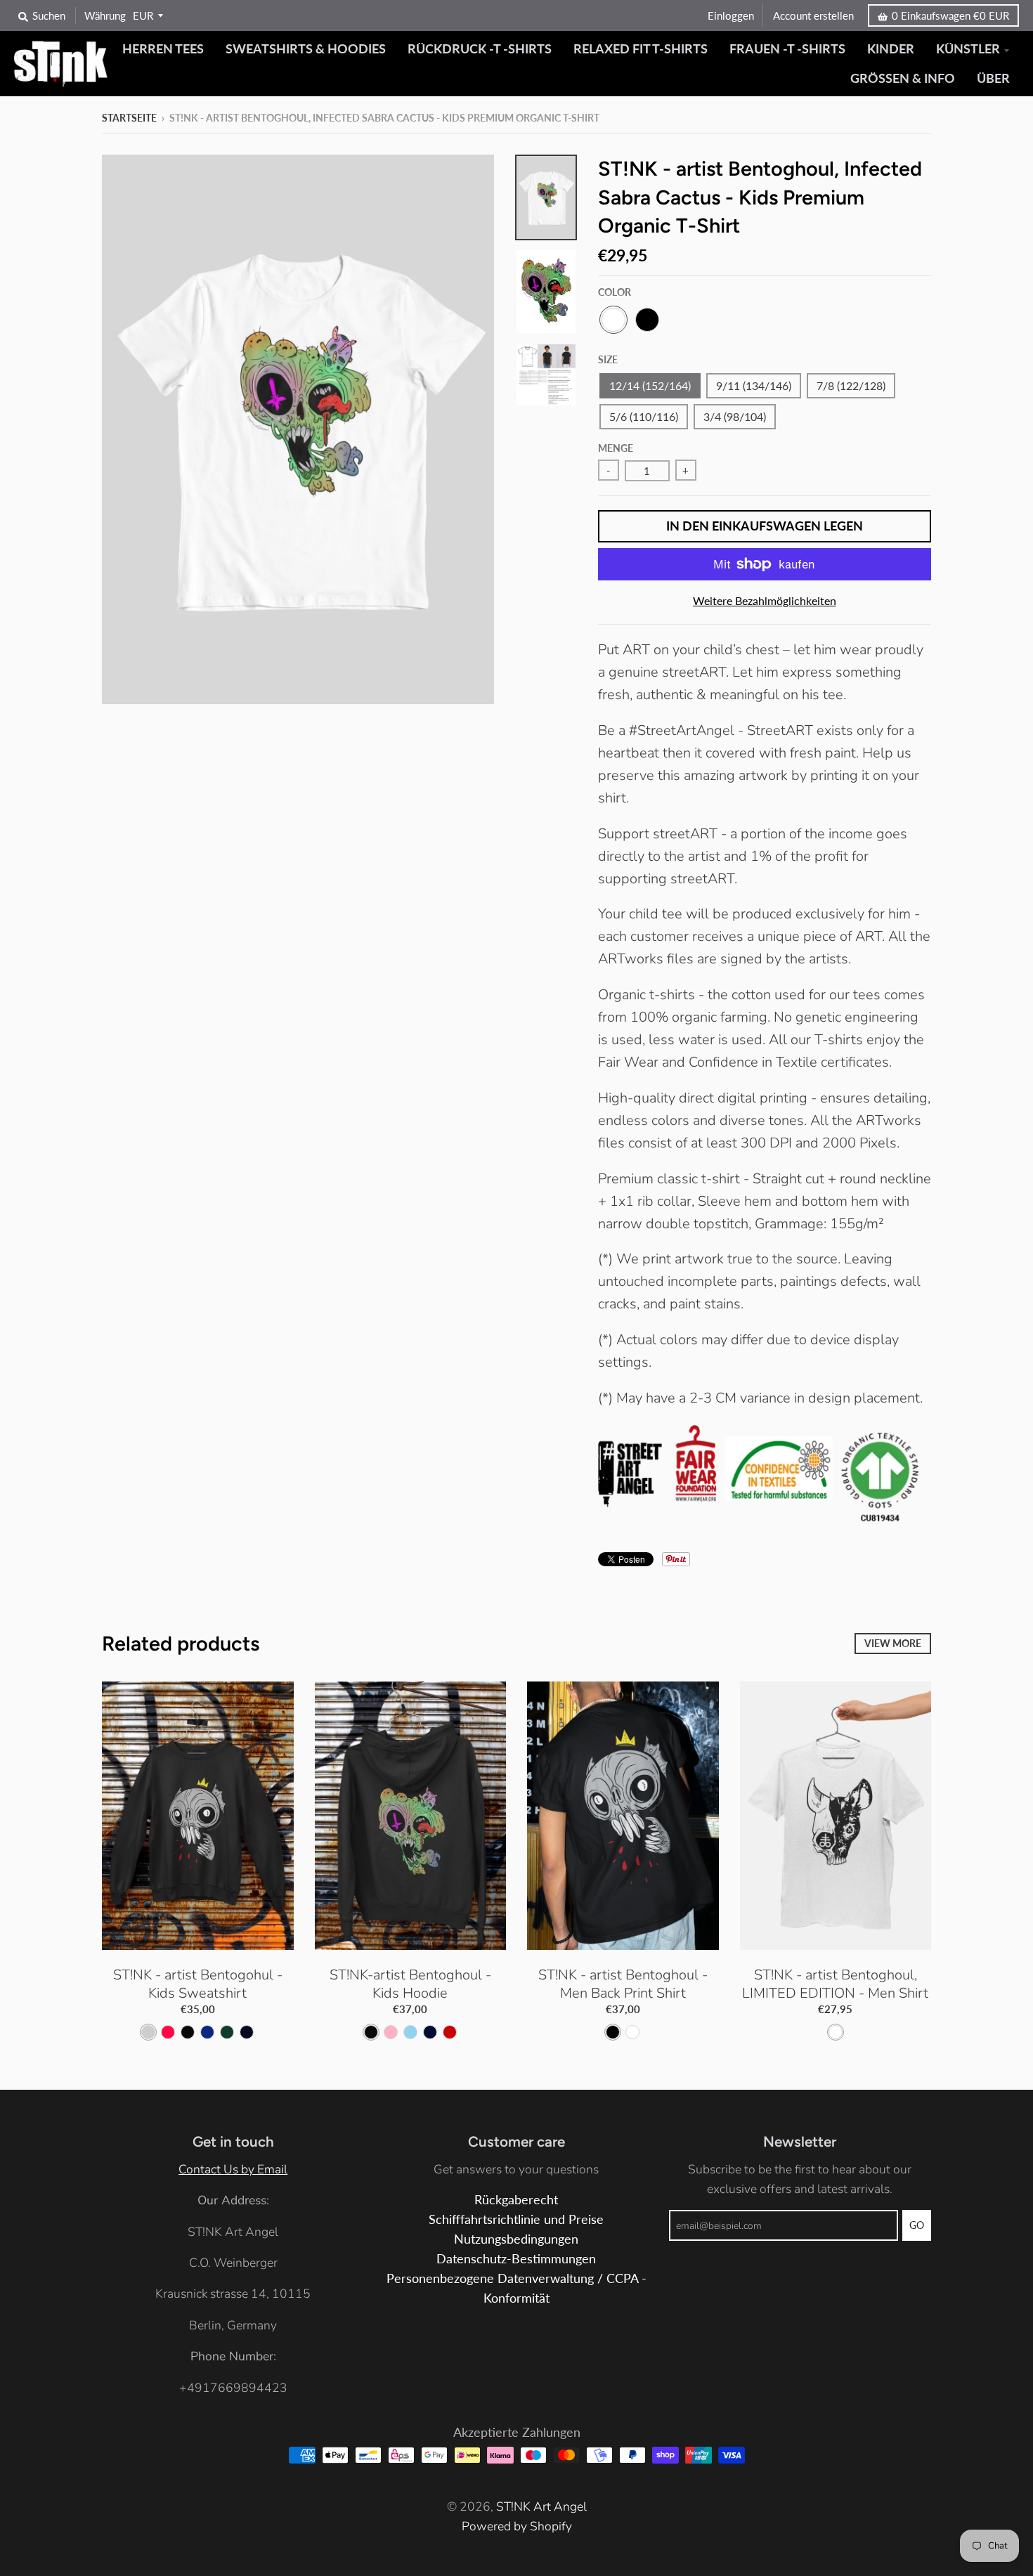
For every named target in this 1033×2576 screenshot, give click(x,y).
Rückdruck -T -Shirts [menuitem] (480, 49)
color (615, 292)
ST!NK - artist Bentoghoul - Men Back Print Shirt (623, 1984)
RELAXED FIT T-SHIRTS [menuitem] (641, 49)
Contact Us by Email (233, 2169)
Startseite (129, 118)
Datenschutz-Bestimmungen (516, 2259)
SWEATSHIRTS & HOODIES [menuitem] (306, 49)
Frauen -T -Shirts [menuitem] (787, 49)
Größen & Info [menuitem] (903, 78)
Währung (105, 15)
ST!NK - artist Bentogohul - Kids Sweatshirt (198, 1984)
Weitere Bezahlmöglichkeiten (765, 600)
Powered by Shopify (517, 2526)
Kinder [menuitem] (891, 49)
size (608, 359)
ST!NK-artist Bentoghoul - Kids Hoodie (410, 1984)
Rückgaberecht (516, 2200)
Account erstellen (813, 15)
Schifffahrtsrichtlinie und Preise (516, 2219)
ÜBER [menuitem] (993, 78)
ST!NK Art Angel (541, 2506)
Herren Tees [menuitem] (163, 49)
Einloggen (731, 15)
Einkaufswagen (950, 15)
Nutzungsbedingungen (516, 2239)
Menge (616, 448)
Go (917, 2225)
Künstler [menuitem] (968, 49)
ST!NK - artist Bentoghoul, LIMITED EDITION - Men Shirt (835, 1984)
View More (893, 1643)
